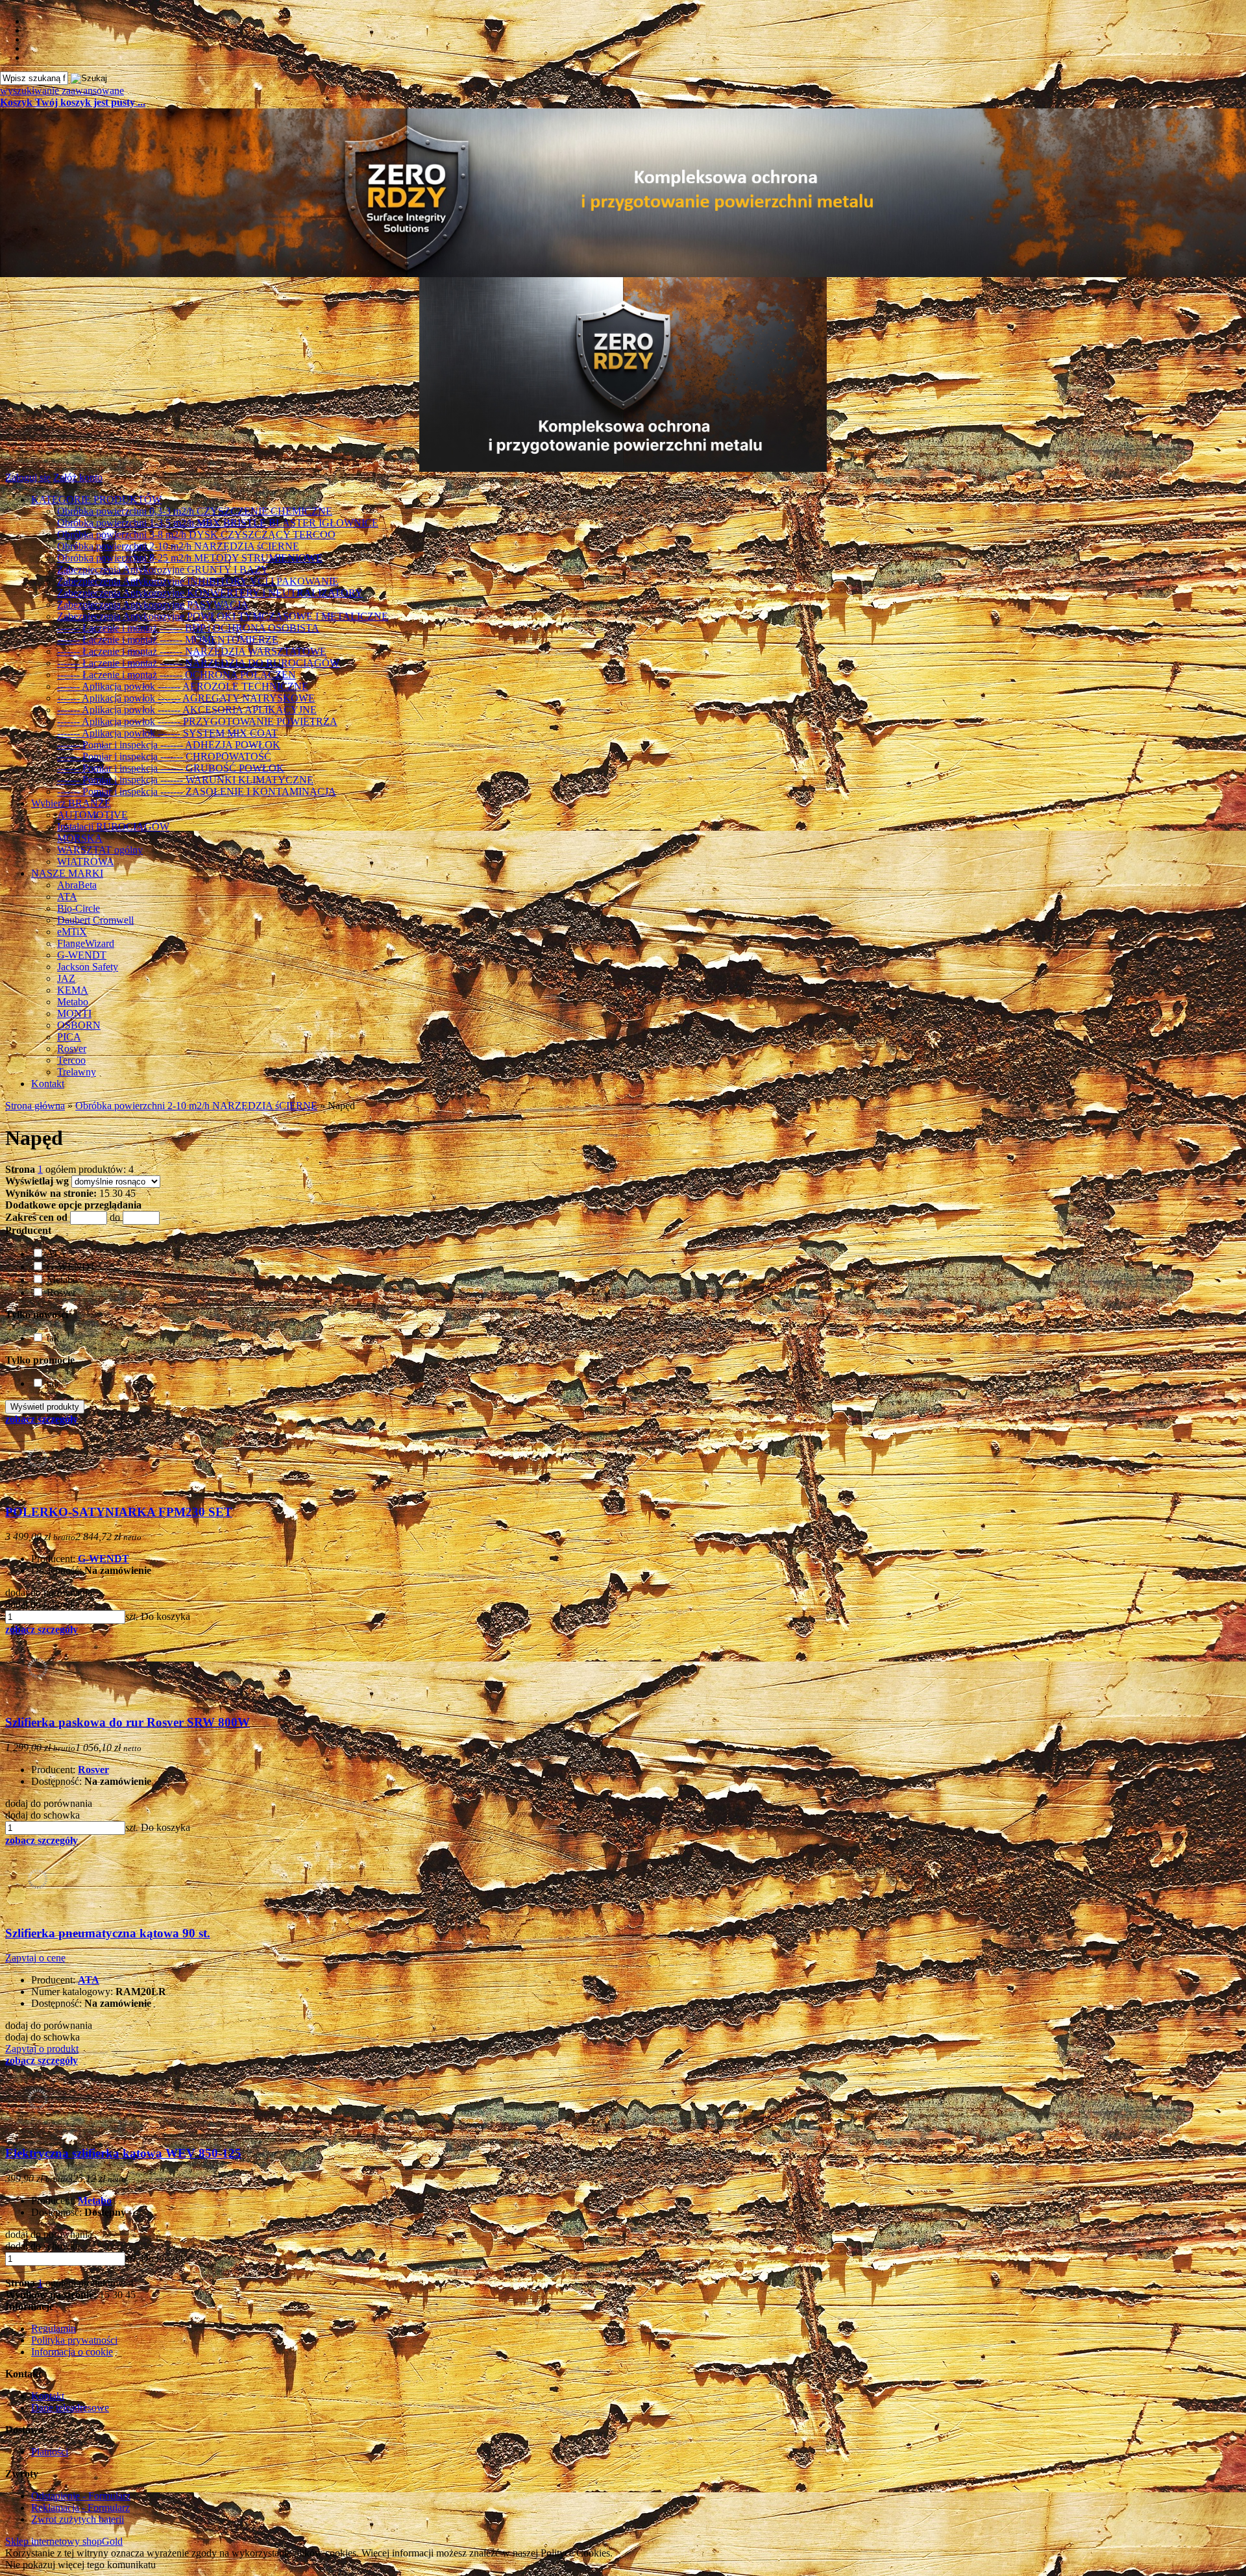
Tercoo (71, 1060)
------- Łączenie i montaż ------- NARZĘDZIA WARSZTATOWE (192, 651)
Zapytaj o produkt (42, 2049)
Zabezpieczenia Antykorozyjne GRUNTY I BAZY (163, 570)
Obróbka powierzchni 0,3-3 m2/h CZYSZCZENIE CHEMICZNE (195, 511)
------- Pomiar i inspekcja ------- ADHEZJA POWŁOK (169, 745)
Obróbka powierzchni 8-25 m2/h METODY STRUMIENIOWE (190, 558)
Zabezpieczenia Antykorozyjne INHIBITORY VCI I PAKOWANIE (198, 581)
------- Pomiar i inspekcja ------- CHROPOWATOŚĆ (164, 756)
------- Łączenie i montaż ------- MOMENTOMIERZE (168, 640)
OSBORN (79, 1025)
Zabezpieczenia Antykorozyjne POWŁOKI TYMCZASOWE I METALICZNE (223, 616)
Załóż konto (78, 477)
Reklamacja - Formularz (80, 2508)
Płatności (50, 2452)
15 (104, 1193)
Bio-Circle (79, 908)
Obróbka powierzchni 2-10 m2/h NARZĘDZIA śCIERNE (178, 546)
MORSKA (80, 838)
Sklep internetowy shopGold (64, 2541)
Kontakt (48, 1084)
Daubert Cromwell (95, 920)
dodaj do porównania (49, 1592)
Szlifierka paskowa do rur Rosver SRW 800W (128, 1722)
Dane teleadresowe (70, 2408)
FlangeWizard (86, 943)
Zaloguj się (28, 477)
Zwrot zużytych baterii (78, 2519)
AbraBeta (77, 885)
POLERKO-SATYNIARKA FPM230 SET (119, 1512)
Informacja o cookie (72, 2352)
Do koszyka (165, 1616)
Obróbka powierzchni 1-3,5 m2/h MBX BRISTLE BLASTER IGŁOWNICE (218, 523)
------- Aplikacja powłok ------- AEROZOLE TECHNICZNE (183, 686)
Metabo (73, 1002)
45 (130, 1193)
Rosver (72, 1049)
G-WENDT (82, 955)
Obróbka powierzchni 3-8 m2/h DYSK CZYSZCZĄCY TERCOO (196, 534)
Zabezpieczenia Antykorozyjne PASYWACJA (153, 605)
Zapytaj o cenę (35, 1958)
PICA (69, 1037)
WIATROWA (86, 862)
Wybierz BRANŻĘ (71, 803)
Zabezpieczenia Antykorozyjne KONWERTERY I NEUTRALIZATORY (210, 593)
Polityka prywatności (74, 2340)
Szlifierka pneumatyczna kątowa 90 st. (108, 1933)
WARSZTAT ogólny (100, 850)
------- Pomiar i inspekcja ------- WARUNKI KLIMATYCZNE (185, 780)
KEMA (73, 990)
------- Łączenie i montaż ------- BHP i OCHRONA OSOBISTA (188, 628)
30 (117, 1193)
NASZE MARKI (67, 873)
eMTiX (72, 932)
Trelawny (77, 1072)
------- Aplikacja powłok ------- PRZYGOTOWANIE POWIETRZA (197, 721)
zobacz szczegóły (42, 1419)
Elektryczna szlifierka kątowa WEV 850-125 (123, 2153)
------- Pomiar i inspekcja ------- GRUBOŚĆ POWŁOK (171, 768)
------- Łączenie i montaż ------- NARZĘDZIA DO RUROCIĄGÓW (198, 663)
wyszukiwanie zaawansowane (62, 91)
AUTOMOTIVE (92, 815)
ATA (67, 897)
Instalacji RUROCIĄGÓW (113, 827)
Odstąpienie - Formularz (81, 2496)
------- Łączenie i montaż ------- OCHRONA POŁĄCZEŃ (177, 675)
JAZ (66, 978)
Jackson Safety (88, 967)
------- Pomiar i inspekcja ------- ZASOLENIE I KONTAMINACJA (197, 791)
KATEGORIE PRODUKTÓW (96, 499)
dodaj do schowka (43, 1604)
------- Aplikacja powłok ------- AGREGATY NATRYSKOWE (186, 698)
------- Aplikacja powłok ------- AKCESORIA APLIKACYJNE (187, 710)
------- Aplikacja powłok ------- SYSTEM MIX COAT (167, 733)
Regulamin (54, 2328)
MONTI (74, 1013)
